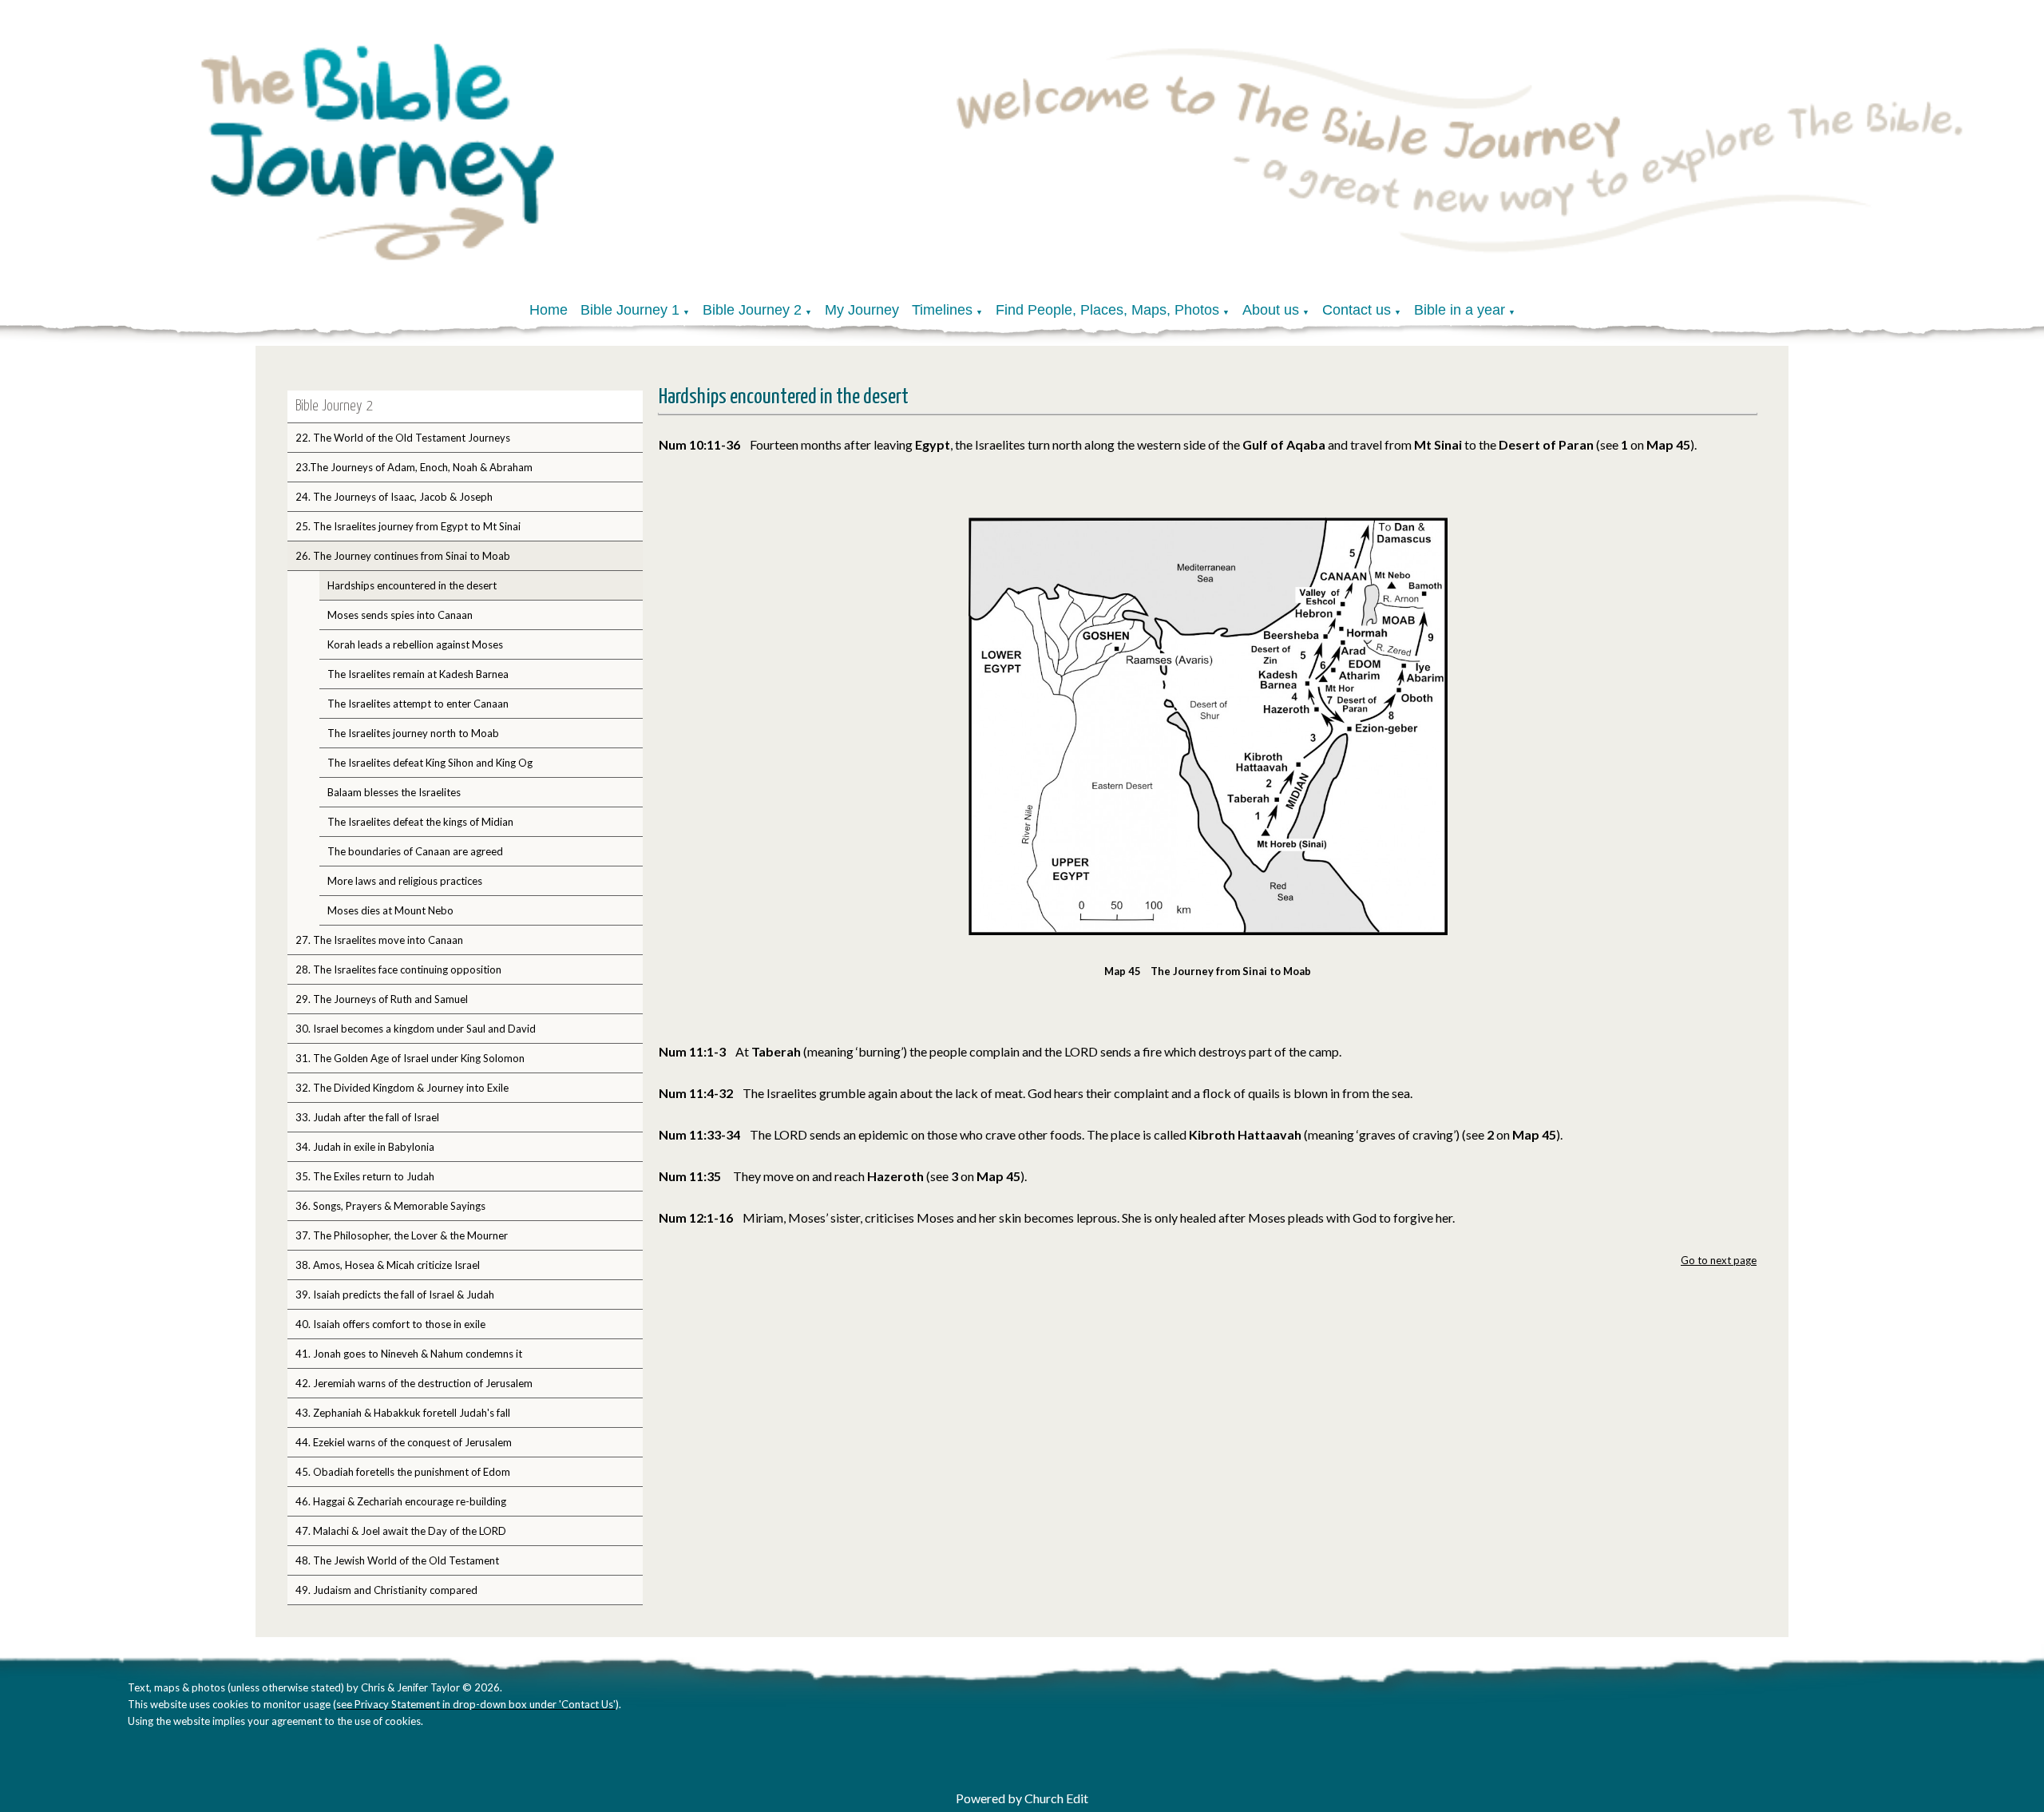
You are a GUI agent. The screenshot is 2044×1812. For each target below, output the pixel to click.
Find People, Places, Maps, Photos (1107, 310)
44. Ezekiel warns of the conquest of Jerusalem (404, 1442)
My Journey (862, 310)
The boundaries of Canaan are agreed (415, 851)
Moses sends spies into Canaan (400, 615)
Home (549, 310)
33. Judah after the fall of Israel (367, 1117)
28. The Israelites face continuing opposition (398, 969)
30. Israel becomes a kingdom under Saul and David (416, 1029)
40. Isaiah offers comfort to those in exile (390, 1324)
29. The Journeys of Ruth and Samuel (382, 999)
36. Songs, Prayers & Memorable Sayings (390, 1206)
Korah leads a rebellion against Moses (415, 644)
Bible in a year (1460, 310)
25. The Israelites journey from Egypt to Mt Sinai (408, 526)
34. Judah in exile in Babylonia (365, 1147)
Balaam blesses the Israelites (394, 792)
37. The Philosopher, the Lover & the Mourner (402, 1235)
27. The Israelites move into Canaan (379, 940)
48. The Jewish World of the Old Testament (397, 1560)
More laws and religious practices (405, 881)
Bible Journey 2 (752, 310)
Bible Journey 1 (630, 310)
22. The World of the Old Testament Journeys (403, 438)
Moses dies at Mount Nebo (390, 910)
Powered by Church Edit (1022, 1798)
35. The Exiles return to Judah (365, 1176)
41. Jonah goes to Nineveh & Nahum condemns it (409, 1354)
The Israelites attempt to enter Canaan (418, 704)
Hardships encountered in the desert (412, 585)
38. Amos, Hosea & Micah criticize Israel (388, 1265)
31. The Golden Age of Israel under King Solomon (410, 1058)
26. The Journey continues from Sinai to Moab (403, 556)
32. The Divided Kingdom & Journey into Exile (402, 1088)
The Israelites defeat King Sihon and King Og (430, 763)
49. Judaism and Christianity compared (386, 1590)
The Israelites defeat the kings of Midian (420, 822)
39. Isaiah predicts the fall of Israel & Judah (395, 1295)
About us (1271, 310)
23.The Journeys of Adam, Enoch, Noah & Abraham (414, 467)
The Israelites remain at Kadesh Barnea (418, 674)
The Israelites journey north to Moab (413, 733)
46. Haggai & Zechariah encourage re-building (401, 1501)
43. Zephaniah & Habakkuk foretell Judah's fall (403, 1413)
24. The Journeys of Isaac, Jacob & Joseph (394, 497)
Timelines (942, 310)
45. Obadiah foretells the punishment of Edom (403, 1472)
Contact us (1357, 310)
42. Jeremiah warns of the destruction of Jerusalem (414, 1383)
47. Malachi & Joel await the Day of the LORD (401, 1531)
